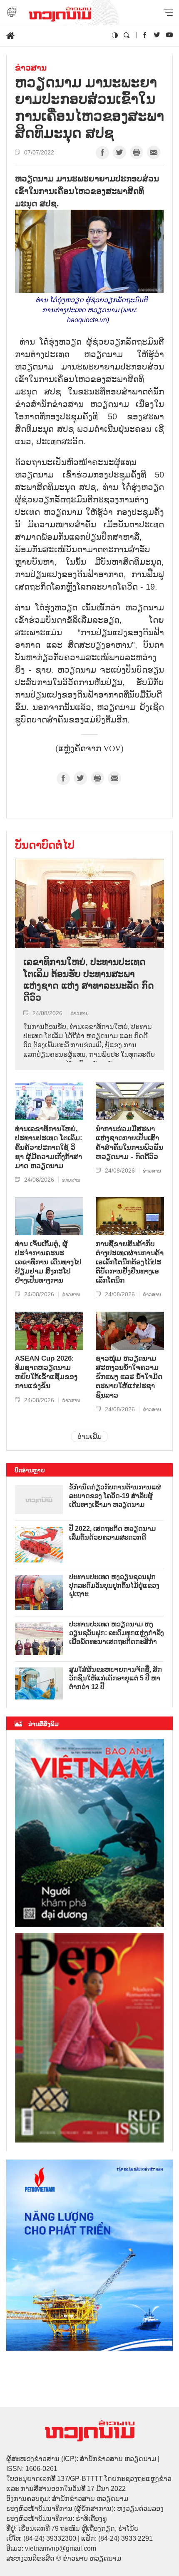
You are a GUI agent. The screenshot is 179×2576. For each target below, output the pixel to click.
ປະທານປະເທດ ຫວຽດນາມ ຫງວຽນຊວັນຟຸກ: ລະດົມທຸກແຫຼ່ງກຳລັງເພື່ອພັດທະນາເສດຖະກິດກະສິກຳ (117, 1633)
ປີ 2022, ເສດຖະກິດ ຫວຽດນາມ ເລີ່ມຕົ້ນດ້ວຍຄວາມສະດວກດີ (112, 1533)
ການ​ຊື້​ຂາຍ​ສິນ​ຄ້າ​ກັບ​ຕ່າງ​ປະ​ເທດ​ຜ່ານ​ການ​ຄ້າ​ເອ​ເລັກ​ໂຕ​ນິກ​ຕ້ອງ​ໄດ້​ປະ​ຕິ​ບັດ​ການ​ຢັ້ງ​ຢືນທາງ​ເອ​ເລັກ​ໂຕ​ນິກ (130, 1262)
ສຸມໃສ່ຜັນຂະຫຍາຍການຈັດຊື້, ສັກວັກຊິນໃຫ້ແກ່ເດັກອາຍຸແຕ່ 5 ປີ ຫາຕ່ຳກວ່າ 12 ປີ (116, 1678)
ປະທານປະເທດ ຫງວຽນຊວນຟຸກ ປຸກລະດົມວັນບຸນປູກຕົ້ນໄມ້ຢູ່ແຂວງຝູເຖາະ (114, 1586)
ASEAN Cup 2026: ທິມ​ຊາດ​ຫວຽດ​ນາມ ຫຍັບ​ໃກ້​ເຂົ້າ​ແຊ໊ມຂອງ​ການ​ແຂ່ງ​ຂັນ (46, 1372)
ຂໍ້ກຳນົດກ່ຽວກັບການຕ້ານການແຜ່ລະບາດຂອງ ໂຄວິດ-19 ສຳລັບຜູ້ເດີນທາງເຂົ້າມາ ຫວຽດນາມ (115, 1496)
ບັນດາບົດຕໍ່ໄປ (45, 845)
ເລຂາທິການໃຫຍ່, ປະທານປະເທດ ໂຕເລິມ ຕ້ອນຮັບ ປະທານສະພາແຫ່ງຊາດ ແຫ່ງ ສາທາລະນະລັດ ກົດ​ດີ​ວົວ (89, 980)
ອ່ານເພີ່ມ (89, 1436)
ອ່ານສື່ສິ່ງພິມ (44, 1724)
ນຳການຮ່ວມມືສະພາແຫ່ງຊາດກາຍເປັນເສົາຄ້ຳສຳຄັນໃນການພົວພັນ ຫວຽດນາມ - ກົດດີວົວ (129, 1142)
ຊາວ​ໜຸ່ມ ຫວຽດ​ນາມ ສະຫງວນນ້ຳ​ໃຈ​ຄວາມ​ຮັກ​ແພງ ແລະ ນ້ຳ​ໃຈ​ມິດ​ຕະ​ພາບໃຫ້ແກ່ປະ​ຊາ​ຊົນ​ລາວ (129, 1377)
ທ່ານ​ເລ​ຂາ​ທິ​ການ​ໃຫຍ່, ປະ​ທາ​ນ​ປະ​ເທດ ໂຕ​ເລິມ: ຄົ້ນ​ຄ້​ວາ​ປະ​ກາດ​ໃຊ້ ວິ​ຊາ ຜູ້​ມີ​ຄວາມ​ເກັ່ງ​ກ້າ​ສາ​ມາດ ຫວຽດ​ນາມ (49, 1147)
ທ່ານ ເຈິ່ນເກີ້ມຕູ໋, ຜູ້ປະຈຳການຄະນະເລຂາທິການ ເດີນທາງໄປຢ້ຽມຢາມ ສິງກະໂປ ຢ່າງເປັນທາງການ (48, 1262)
